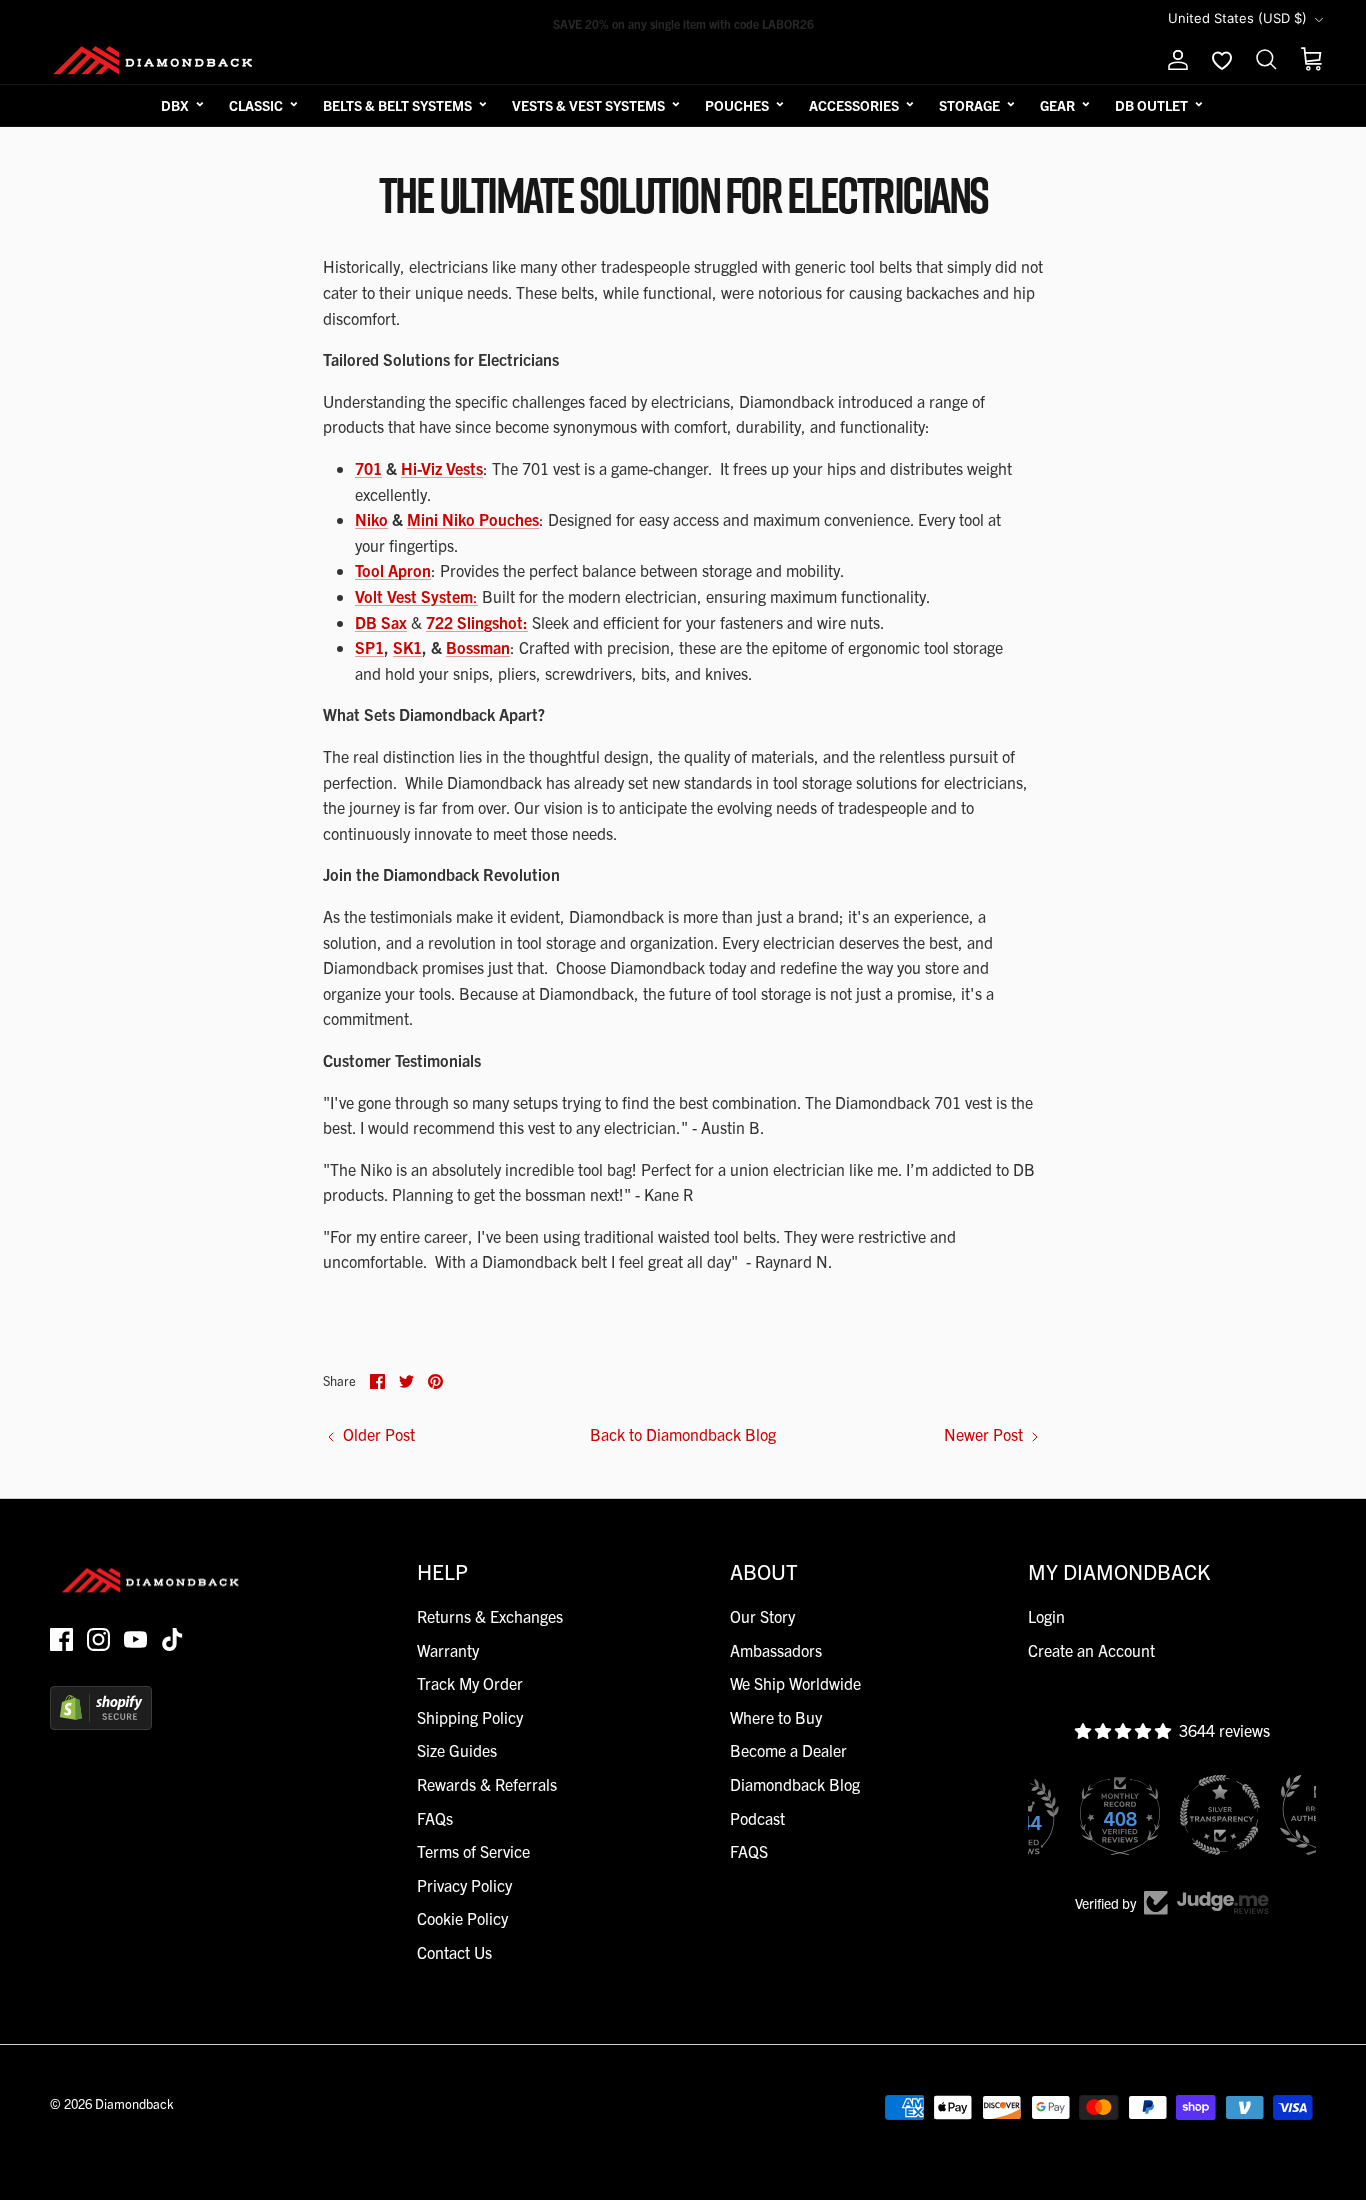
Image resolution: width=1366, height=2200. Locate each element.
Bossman (478, 647)
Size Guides (457, 1750)
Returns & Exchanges (490, 1616)
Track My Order (470, 1683)
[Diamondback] (152, 60)
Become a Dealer (788, 1750)
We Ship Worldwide (795, 1683)
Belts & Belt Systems (397, 105)
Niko (371, 519)
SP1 (369, 647)
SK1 (407, 647)
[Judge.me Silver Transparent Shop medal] (1220, 1815)
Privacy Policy (464, 1885)
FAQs (435, 1818)
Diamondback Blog (795, 1784)
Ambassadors (776, 1650)
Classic (256, 105)
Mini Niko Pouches (473, 519)
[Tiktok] (172, 1639)
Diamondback (134, 2103)
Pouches (737, 105)
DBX (175, 105)
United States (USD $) (1237, 18)
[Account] (1174, 60)
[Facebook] (61, 1639)
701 (368, 468)
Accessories (854, 105)
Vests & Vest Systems (588, 105)
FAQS (749, 1851)
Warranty (448, 1650)
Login (1046, 1616)
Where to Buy (776, 1717)
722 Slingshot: (477, 622)
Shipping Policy (470, 1717)
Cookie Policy (462, 1918)
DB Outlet (1151, 105)
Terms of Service (473, 1851)
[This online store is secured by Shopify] (101, 1723)
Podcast (757, 1818)
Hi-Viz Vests (442, 468)
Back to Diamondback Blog (683, 1434)
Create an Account (1091, 1650)
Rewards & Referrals (487, 1784)
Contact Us (454, 1952)
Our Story (762, 1616)
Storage (969, 105)
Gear (1057, 105)
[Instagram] (98, 1639)
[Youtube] (135, 1639)
